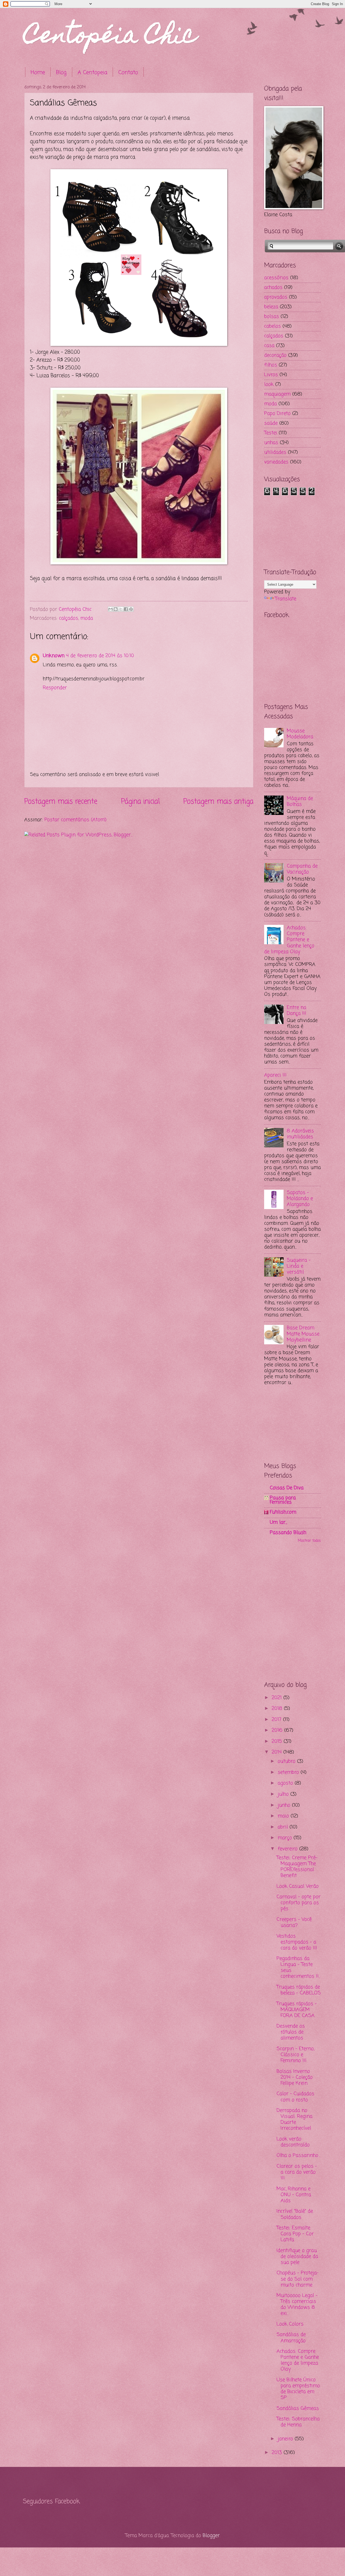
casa (269, 346)
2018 (278, 1709)
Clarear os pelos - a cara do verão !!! (297, 2172)
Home (38, 73)
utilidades (275, 452)
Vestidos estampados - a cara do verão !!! (297, 1942)
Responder (55, 688)
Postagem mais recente (61, 802)
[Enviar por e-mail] (111, 609)
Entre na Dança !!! (296, 1011)
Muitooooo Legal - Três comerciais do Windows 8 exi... (297, 2304)
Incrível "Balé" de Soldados (295, 2214)
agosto (286, 1783)
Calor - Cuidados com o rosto (295, 2097)
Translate (286, 599)
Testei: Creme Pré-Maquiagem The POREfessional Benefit (297, 1867)
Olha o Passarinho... (298, 2155)
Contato (128, 73)
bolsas (272, 317)
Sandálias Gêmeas (298, 2408)
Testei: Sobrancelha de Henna (298, 2422)
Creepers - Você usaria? (294, 1922)
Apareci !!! (275, 1075)
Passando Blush (288, 1533)
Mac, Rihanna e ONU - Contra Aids (294, 2195)
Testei (271, 433)
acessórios (276, 278)
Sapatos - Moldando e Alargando (300, 1199)
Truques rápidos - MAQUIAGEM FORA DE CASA (297, 2010)
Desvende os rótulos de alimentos (291, 2032)
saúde (271, 423)
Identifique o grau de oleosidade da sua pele (297, 2256)
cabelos (272, 326)
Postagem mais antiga (218, 802)
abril (284, 1827)
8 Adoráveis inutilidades (300, 1134)
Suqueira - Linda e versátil (299, 1266)
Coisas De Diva (287, 1488)
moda (87, 618)
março (286, 1838)
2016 (278, 1730)
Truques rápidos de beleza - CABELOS (299, 1990)
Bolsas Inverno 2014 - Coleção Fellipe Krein (295, 2077)
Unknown (54, 656)
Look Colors (290, 2324)
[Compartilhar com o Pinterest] (131, 609)
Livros (271, 375)
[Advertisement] (291, 530)
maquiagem (277, 394)
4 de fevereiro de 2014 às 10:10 (100, 656)
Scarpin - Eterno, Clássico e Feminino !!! (295, 2055)
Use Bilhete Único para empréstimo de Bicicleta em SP (298, 2389)
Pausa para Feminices (283, 1500)
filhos (271, 365)
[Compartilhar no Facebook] (126, 609)
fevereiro (288, 1849)
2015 (278, 1741)
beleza (271, 307)
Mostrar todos (309, 1541)
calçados (69, 618)
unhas (271, 443)
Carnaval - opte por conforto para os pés (299, 1903)
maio (284, 1816)
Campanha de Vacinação (302, 869)
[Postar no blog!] (116, 609)
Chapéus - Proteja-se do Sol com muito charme (298, 2279)
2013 (278, 2453)
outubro (287, 1761)
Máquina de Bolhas (300, 801)
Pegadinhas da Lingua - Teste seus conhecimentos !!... (298, 1967)
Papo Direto (277, 414)
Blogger (211, 2536)
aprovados (276, 297)
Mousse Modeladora (300, 734)
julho (284, 1794)
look (269, 384)
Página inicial (140, 802)
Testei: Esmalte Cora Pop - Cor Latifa (295, 2234)
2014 (277, 1752)
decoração (275, 355)
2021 (277, 1698)
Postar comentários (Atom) (75, 820)
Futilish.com (283, 1512)
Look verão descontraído (293, 2142)
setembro (289, 1772)
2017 (277, 1720)
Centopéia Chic (110, 37)
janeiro (286, 2439)
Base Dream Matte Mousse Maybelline (303, 1334)
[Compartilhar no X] (121, 609)
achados (273, 287)
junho (285, 1805)
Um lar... (278, 1522)
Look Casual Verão (298, 1886)
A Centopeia (92, 73)
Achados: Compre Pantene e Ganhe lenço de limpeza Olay (289, 940)
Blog (61, 73)
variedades (276, 462)
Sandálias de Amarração (291, 2338)
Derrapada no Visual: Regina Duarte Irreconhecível (294, 2119)
